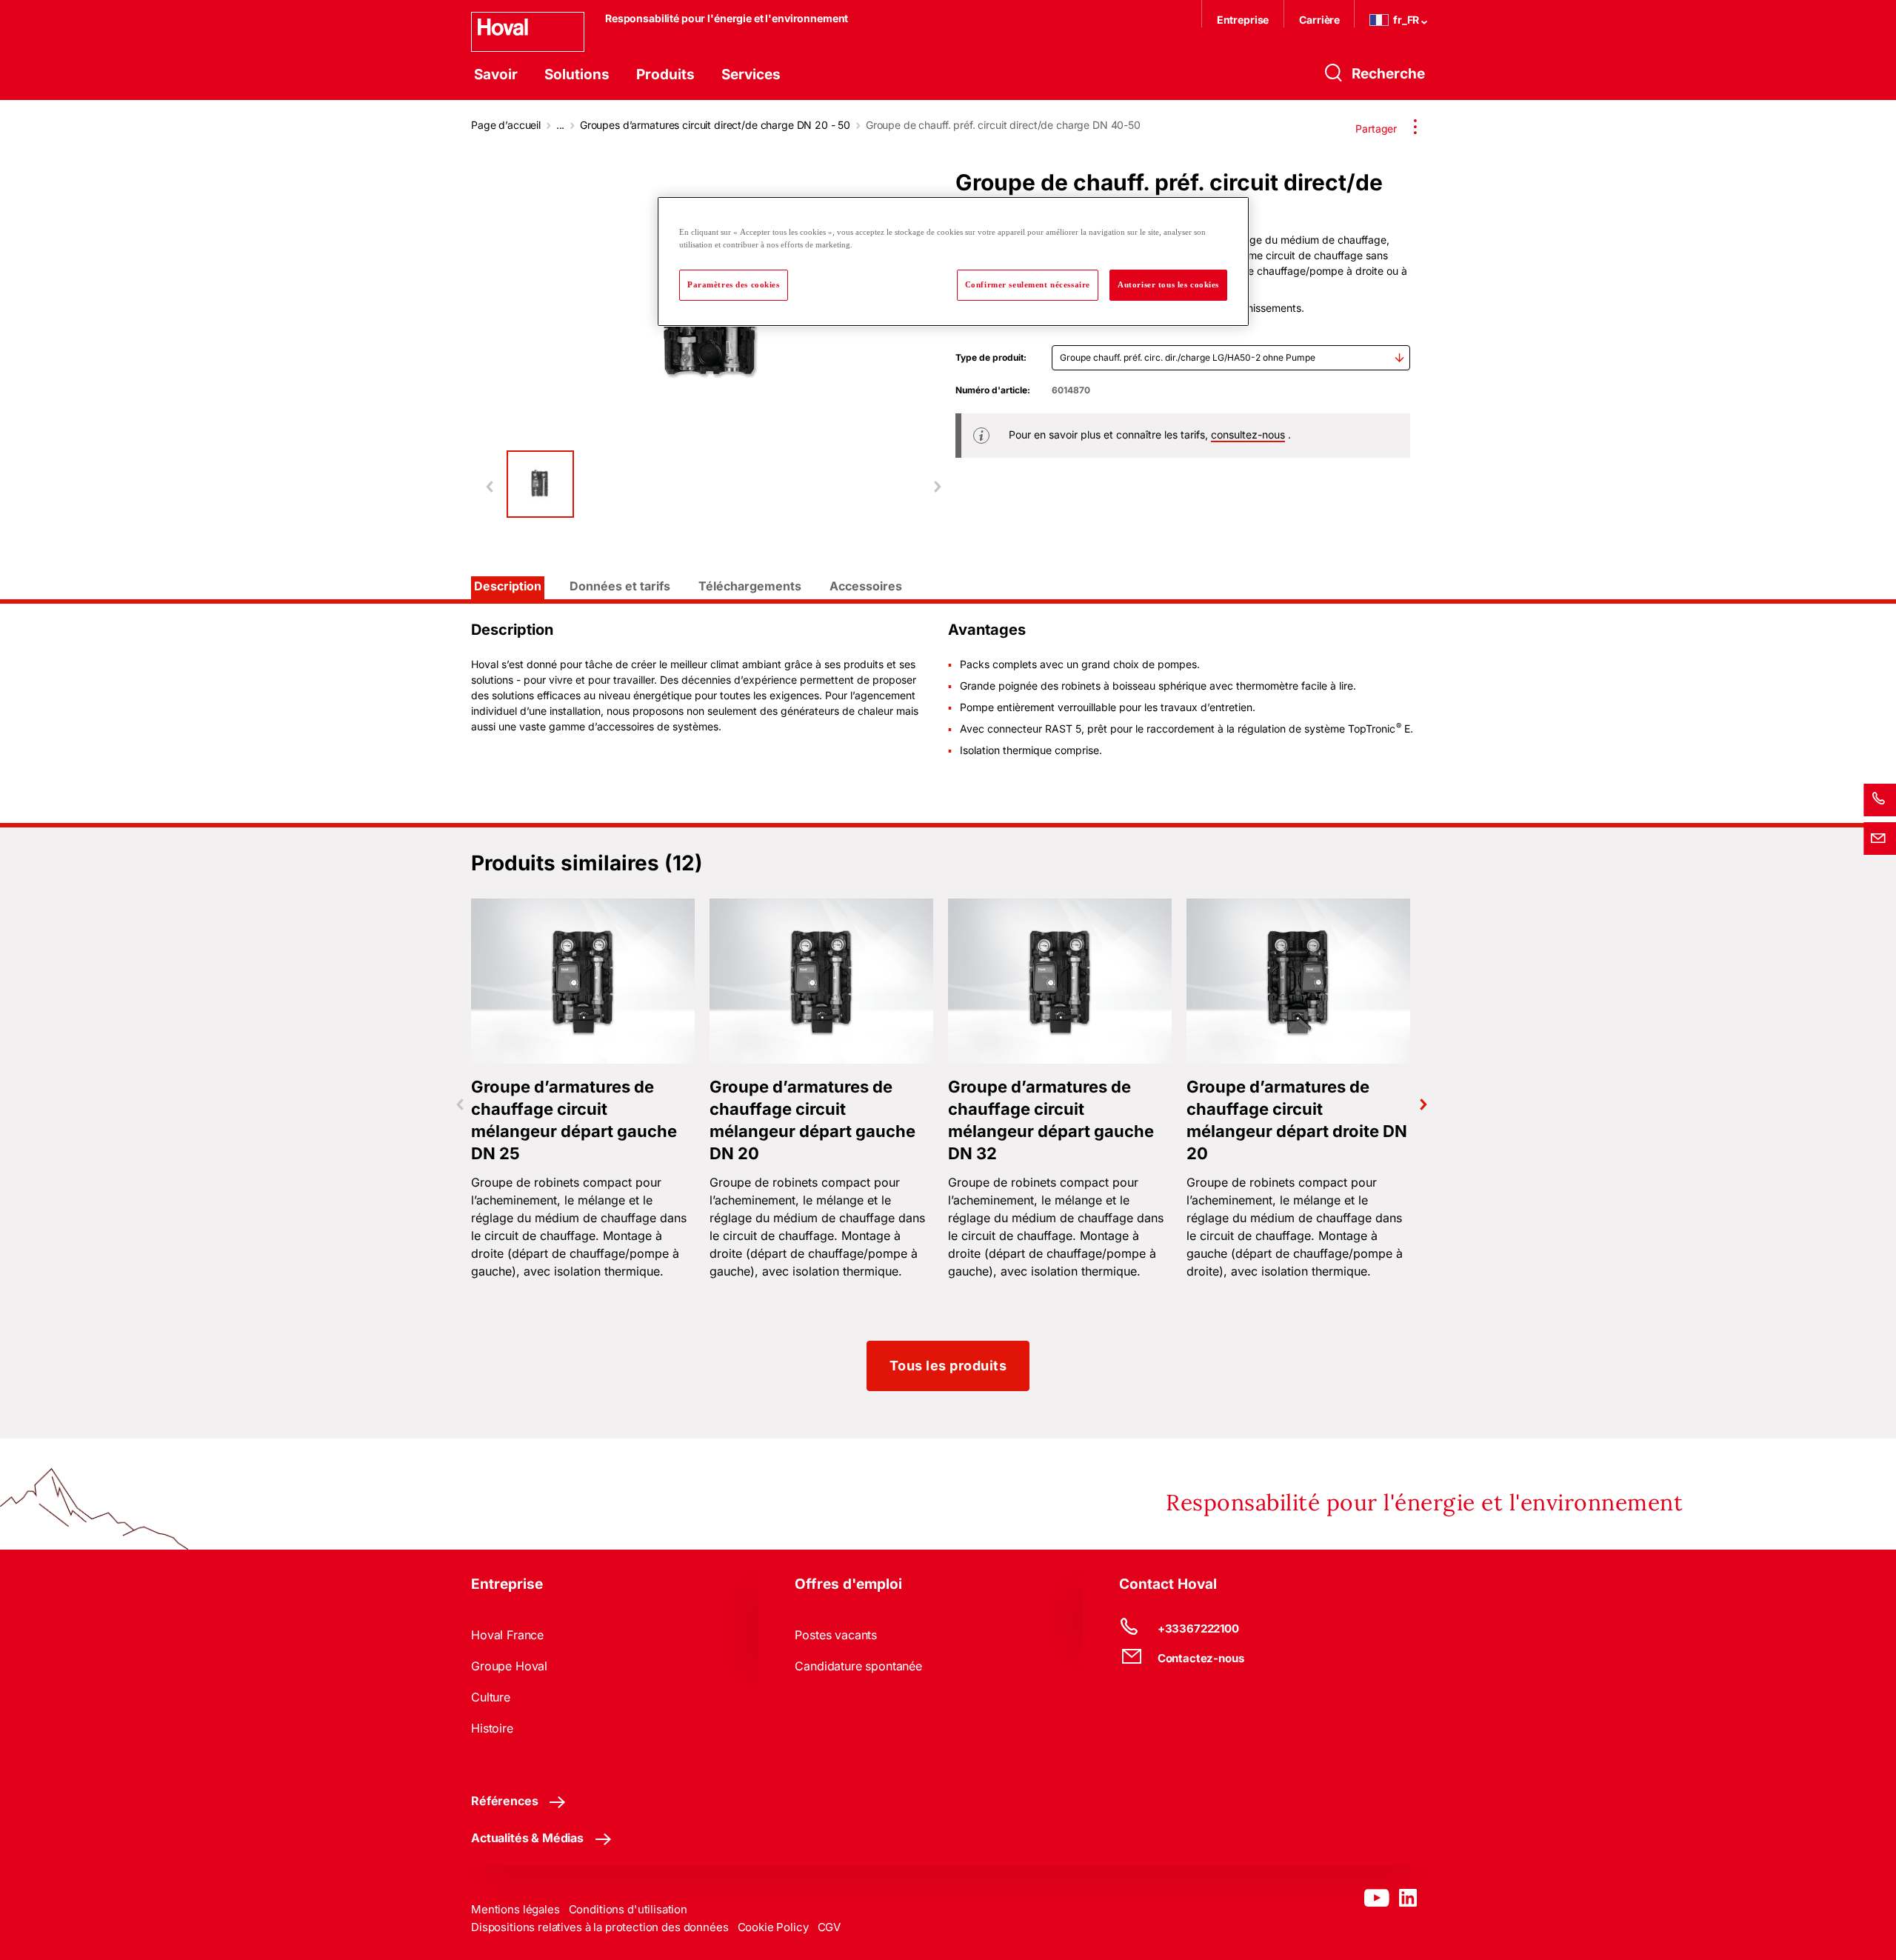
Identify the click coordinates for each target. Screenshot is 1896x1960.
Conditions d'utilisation (628, 1909)
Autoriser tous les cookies (1168, 284)
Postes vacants (836, 1635)
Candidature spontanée (858, 1666)
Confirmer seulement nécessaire (1028, 284)
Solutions (577, 74)
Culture (491, 1697)
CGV (829, 1927)
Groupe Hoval (509, 1666)
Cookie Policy (773, 1927)
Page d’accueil (506, 125)
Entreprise (1243, 20)
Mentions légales (515, 1909)
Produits (665, 74)
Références (504, 1801)
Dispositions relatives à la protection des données (600, 1927)
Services (751, 74)
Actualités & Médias (527, 1838)
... (561, 125)
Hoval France (507, 1635)
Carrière (1321, 20)
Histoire (492, 1728)
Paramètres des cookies (734, 284)
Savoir (496, 74)
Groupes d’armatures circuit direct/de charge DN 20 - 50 (715, 125)
